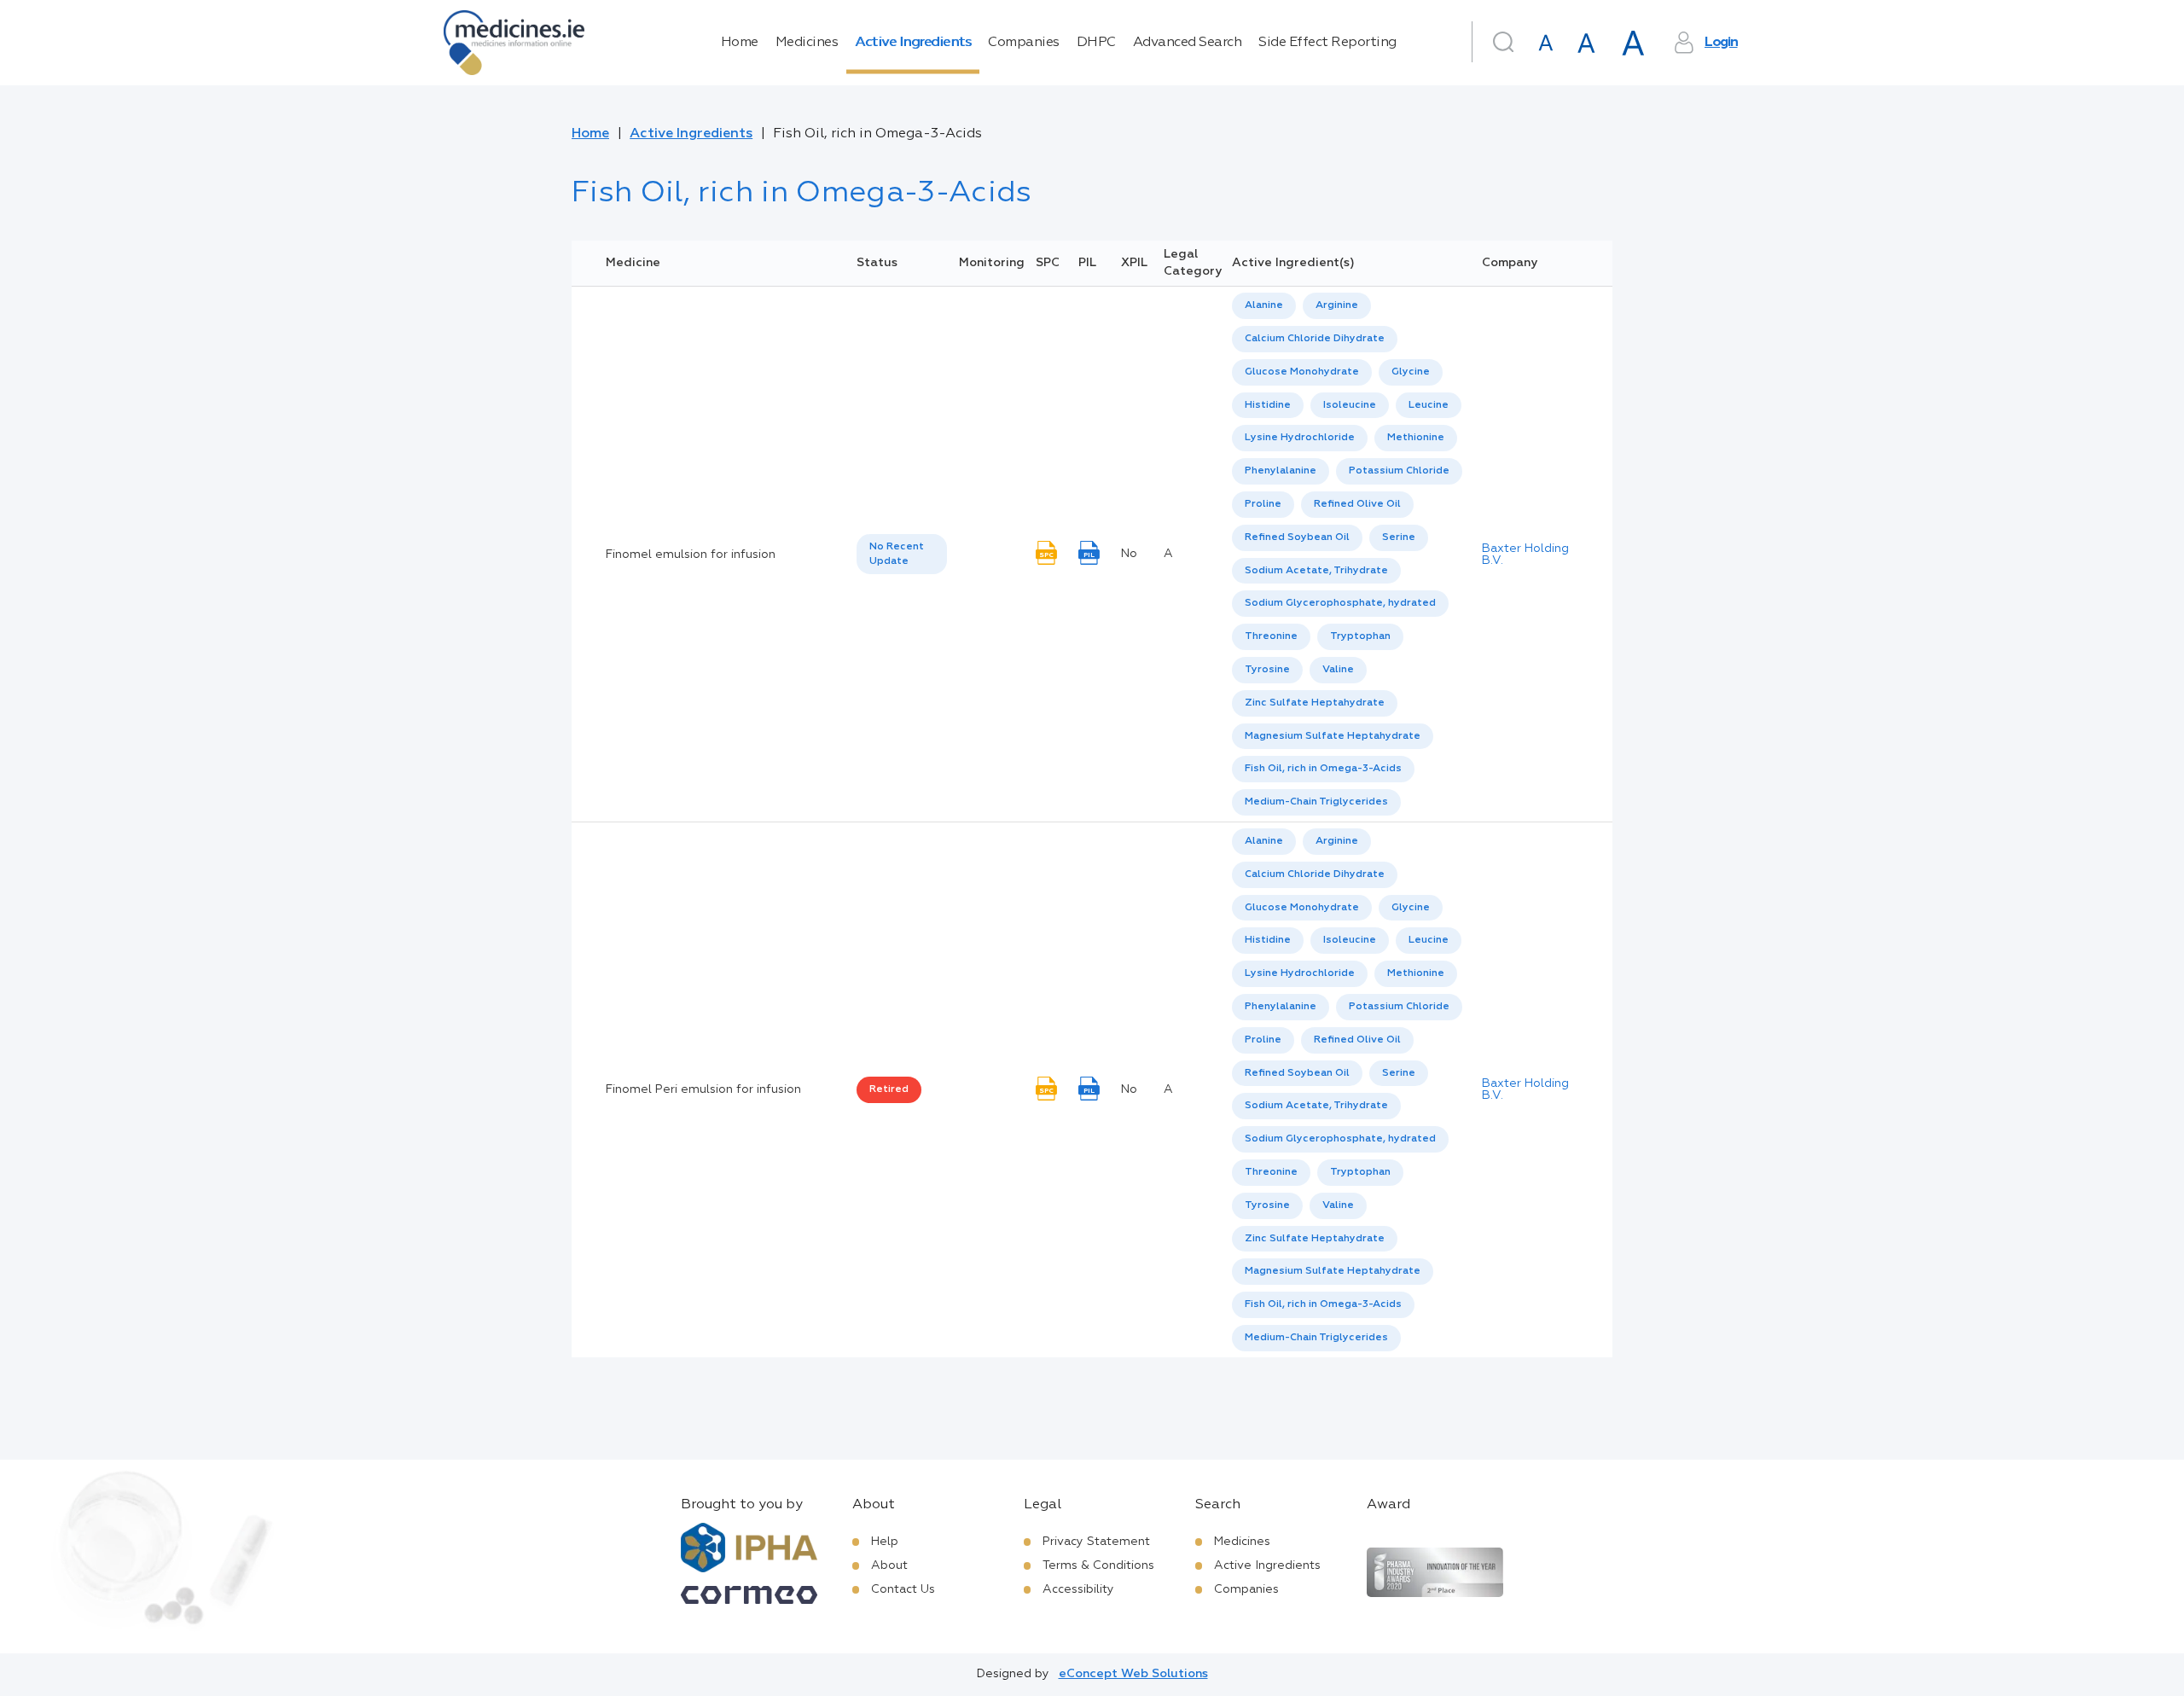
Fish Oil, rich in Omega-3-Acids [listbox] (1323, 769)
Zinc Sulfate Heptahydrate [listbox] (1315, 703)
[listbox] (902, 555)
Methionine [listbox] (1416, 438)
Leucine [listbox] (1429, 405)
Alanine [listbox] (1264, 305)
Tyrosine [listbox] (1267, 670)
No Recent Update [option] (897, 554)
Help (885, 1542)
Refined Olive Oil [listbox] (1357, 504)
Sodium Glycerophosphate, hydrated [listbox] (1340, 603)
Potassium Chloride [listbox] (1399, 471)
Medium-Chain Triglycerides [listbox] (1316, 802)
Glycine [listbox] (1411, 372)
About (889, 1565)
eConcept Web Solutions (1133, 1674)
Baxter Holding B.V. (1525, 555)
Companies (1024, 43)
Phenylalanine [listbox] (1281, 471)
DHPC (1096, 43)
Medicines (807, 43)
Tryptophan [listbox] (1360, 636)
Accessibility (1078, 1589)
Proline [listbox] (1263, 504)
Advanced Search (1188, 43)
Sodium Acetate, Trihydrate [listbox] (1316, 571)
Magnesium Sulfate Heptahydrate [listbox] (1333, 736)
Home (740, 43)
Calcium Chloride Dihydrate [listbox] (1315, 339)
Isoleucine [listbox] (1350, 405)
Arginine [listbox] (1337, 305)
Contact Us (903, 1589)
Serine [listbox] (1399, 537)
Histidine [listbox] (1268, 405)
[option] (1264, 306)
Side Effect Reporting (1327, 43)
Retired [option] (889, 1089)
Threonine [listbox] (1271, 636)
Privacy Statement (1096, 1542)
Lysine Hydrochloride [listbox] (1300, 438)
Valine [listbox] (1338, 670)
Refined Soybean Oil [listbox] (1297, 537)
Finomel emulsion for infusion (691, 555)
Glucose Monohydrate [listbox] (1302, 372)
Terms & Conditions (1098, 1565)
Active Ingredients (913, 43)
